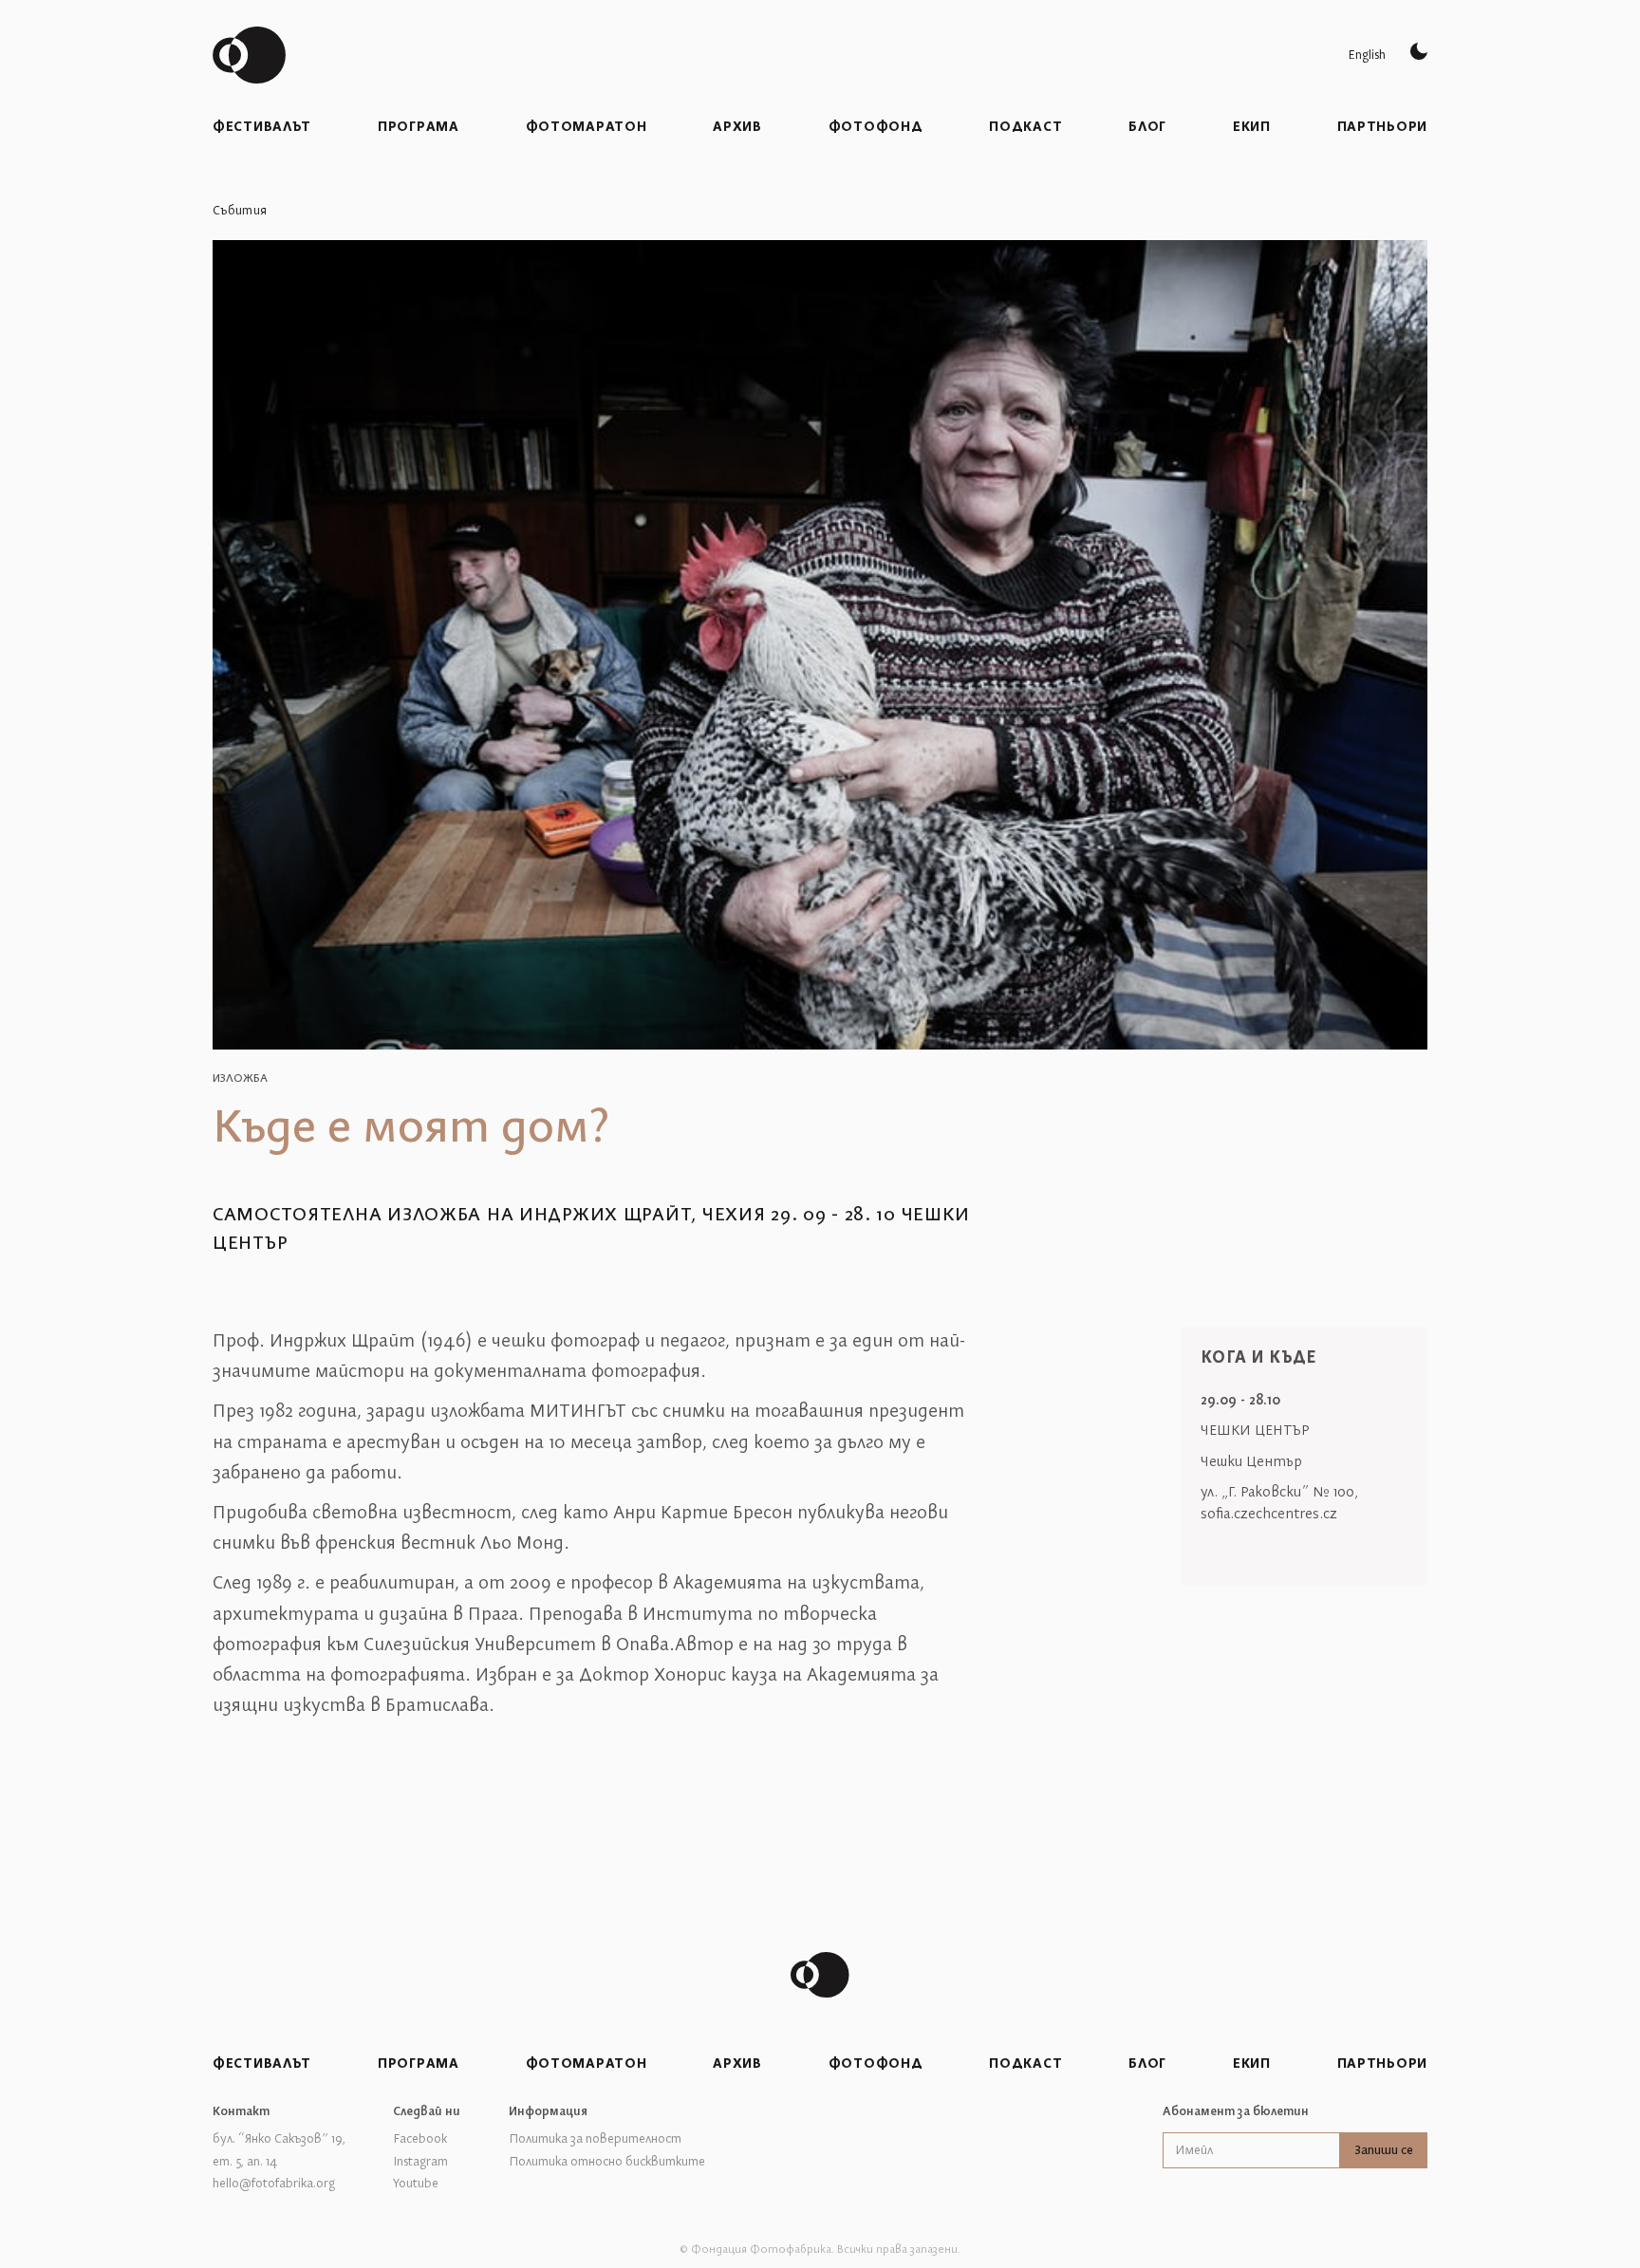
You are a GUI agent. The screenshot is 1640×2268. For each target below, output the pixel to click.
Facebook (420, 2139)
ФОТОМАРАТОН (587, 127)
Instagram (420, 2162)
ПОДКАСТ (1025, 127)
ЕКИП (1252, 127)
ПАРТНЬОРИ (1382, 127)
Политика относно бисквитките (607, 2162)
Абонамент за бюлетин (1236, 2111)
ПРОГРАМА (419, 127)
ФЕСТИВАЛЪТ (262, 127)
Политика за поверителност (595, 2139)
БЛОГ (1147, 127)
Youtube (416, 2184)
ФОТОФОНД (876, 127)
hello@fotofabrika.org (274, 2184)
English (1367, 55)
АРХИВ (737, 127)
